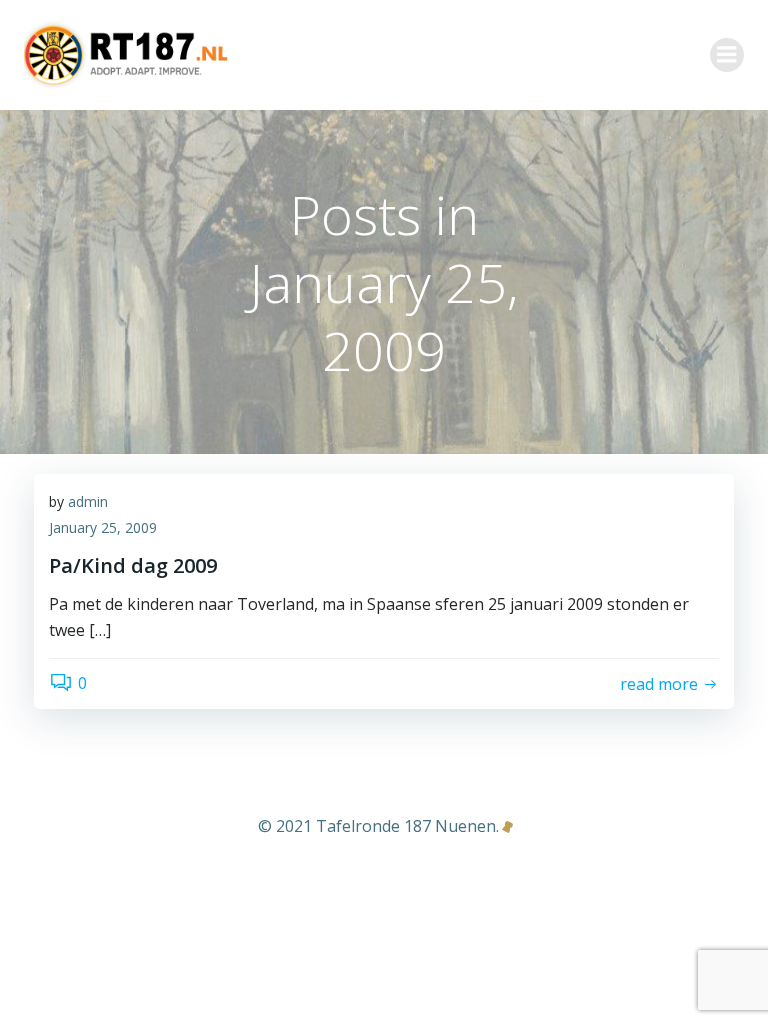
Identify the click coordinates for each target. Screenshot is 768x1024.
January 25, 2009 (103, 527)
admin (88, 501)
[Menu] (727, 55)
